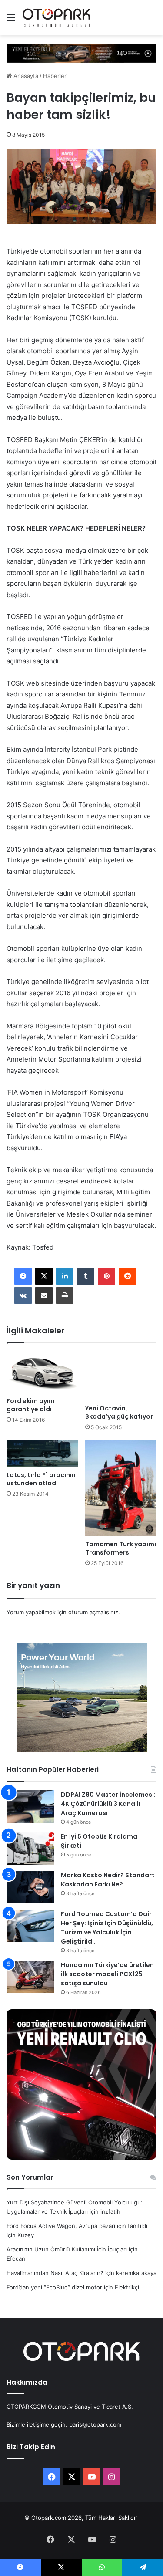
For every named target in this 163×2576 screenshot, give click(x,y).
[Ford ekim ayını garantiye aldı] (42, 1372)
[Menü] (11, 21)
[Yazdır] (65, 1295)
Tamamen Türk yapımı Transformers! (121, 1548)
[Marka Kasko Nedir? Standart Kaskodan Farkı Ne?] (30, 1887)
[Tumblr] (86, 1276)
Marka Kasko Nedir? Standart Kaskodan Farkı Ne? (108, 1880)
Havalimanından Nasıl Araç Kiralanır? (55, 2273)
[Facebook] (23, 1276)
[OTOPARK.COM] (57, 18)
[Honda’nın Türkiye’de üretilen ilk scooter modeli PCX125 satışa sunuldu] (30, 1977)
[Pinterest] (106, 1276)
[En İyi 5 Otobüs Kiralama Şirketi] (30, 1848)
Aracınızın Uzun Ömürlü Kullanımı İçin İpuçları (67, 2249)
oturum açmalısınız (93, 1612)
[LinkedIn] (65, 1276)
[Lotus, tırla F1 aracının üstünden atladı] (42, 1454)
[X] (44, 1276)
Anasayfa (25, 76)
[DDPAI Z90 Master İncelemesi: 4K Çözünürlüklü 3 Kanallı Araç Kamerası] (30, 1807)
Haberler (55, 76)
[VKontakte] (23, 1295)
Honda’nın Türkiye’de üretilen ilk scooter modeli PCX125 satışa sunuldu (107, 1974)
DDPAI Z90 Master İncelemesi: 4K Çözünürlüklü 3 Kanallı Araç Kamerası (108, 1804)
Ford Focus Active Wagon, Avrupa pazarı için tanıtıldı (77, 2226)
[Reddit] (127, 1276)
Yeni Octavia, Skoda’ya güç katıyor (119, 1412)
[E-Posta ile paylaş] (44, 1295)
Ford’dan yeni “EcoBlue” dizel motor (54, 2287)
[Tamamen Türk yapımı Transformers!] (121, 1488)
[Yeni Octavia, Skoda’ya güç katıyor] (121, 1376)
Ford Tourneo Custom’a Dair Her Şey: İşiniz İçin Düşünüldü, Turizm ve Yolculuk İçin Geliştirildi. (107, 1928)
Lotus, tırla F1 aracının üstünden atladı (41, 1479)
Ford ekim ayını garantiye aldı (30, 1405)
